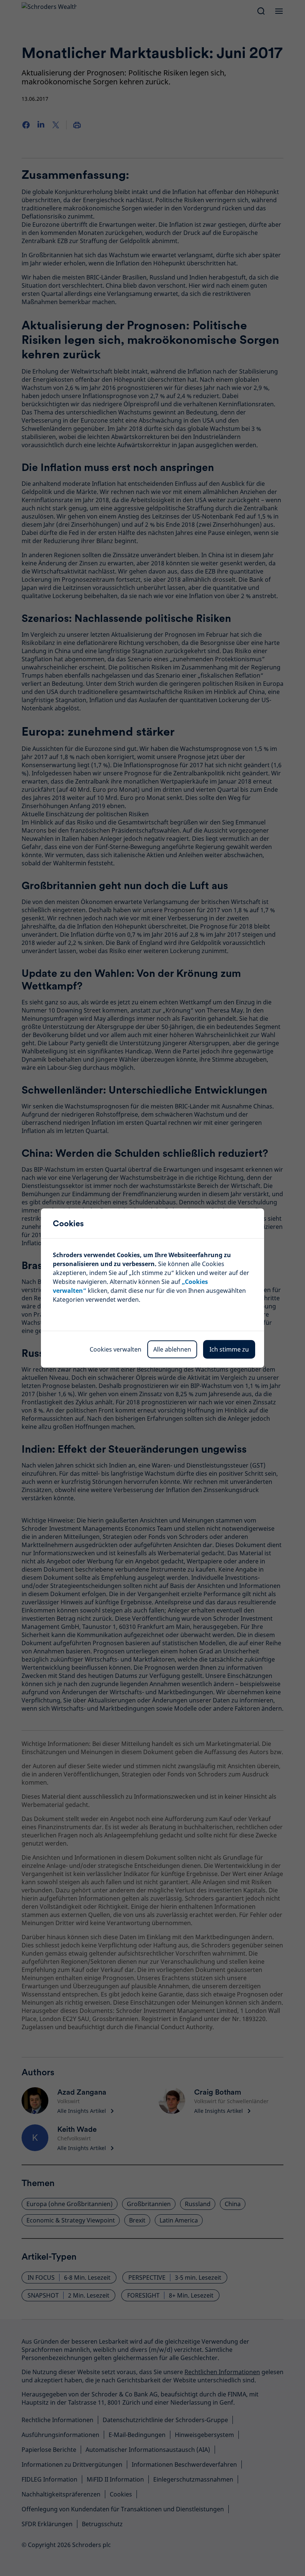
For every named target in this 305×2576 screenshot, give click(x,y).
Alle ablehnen (172, 1349)
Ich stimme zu (229, 1349)
